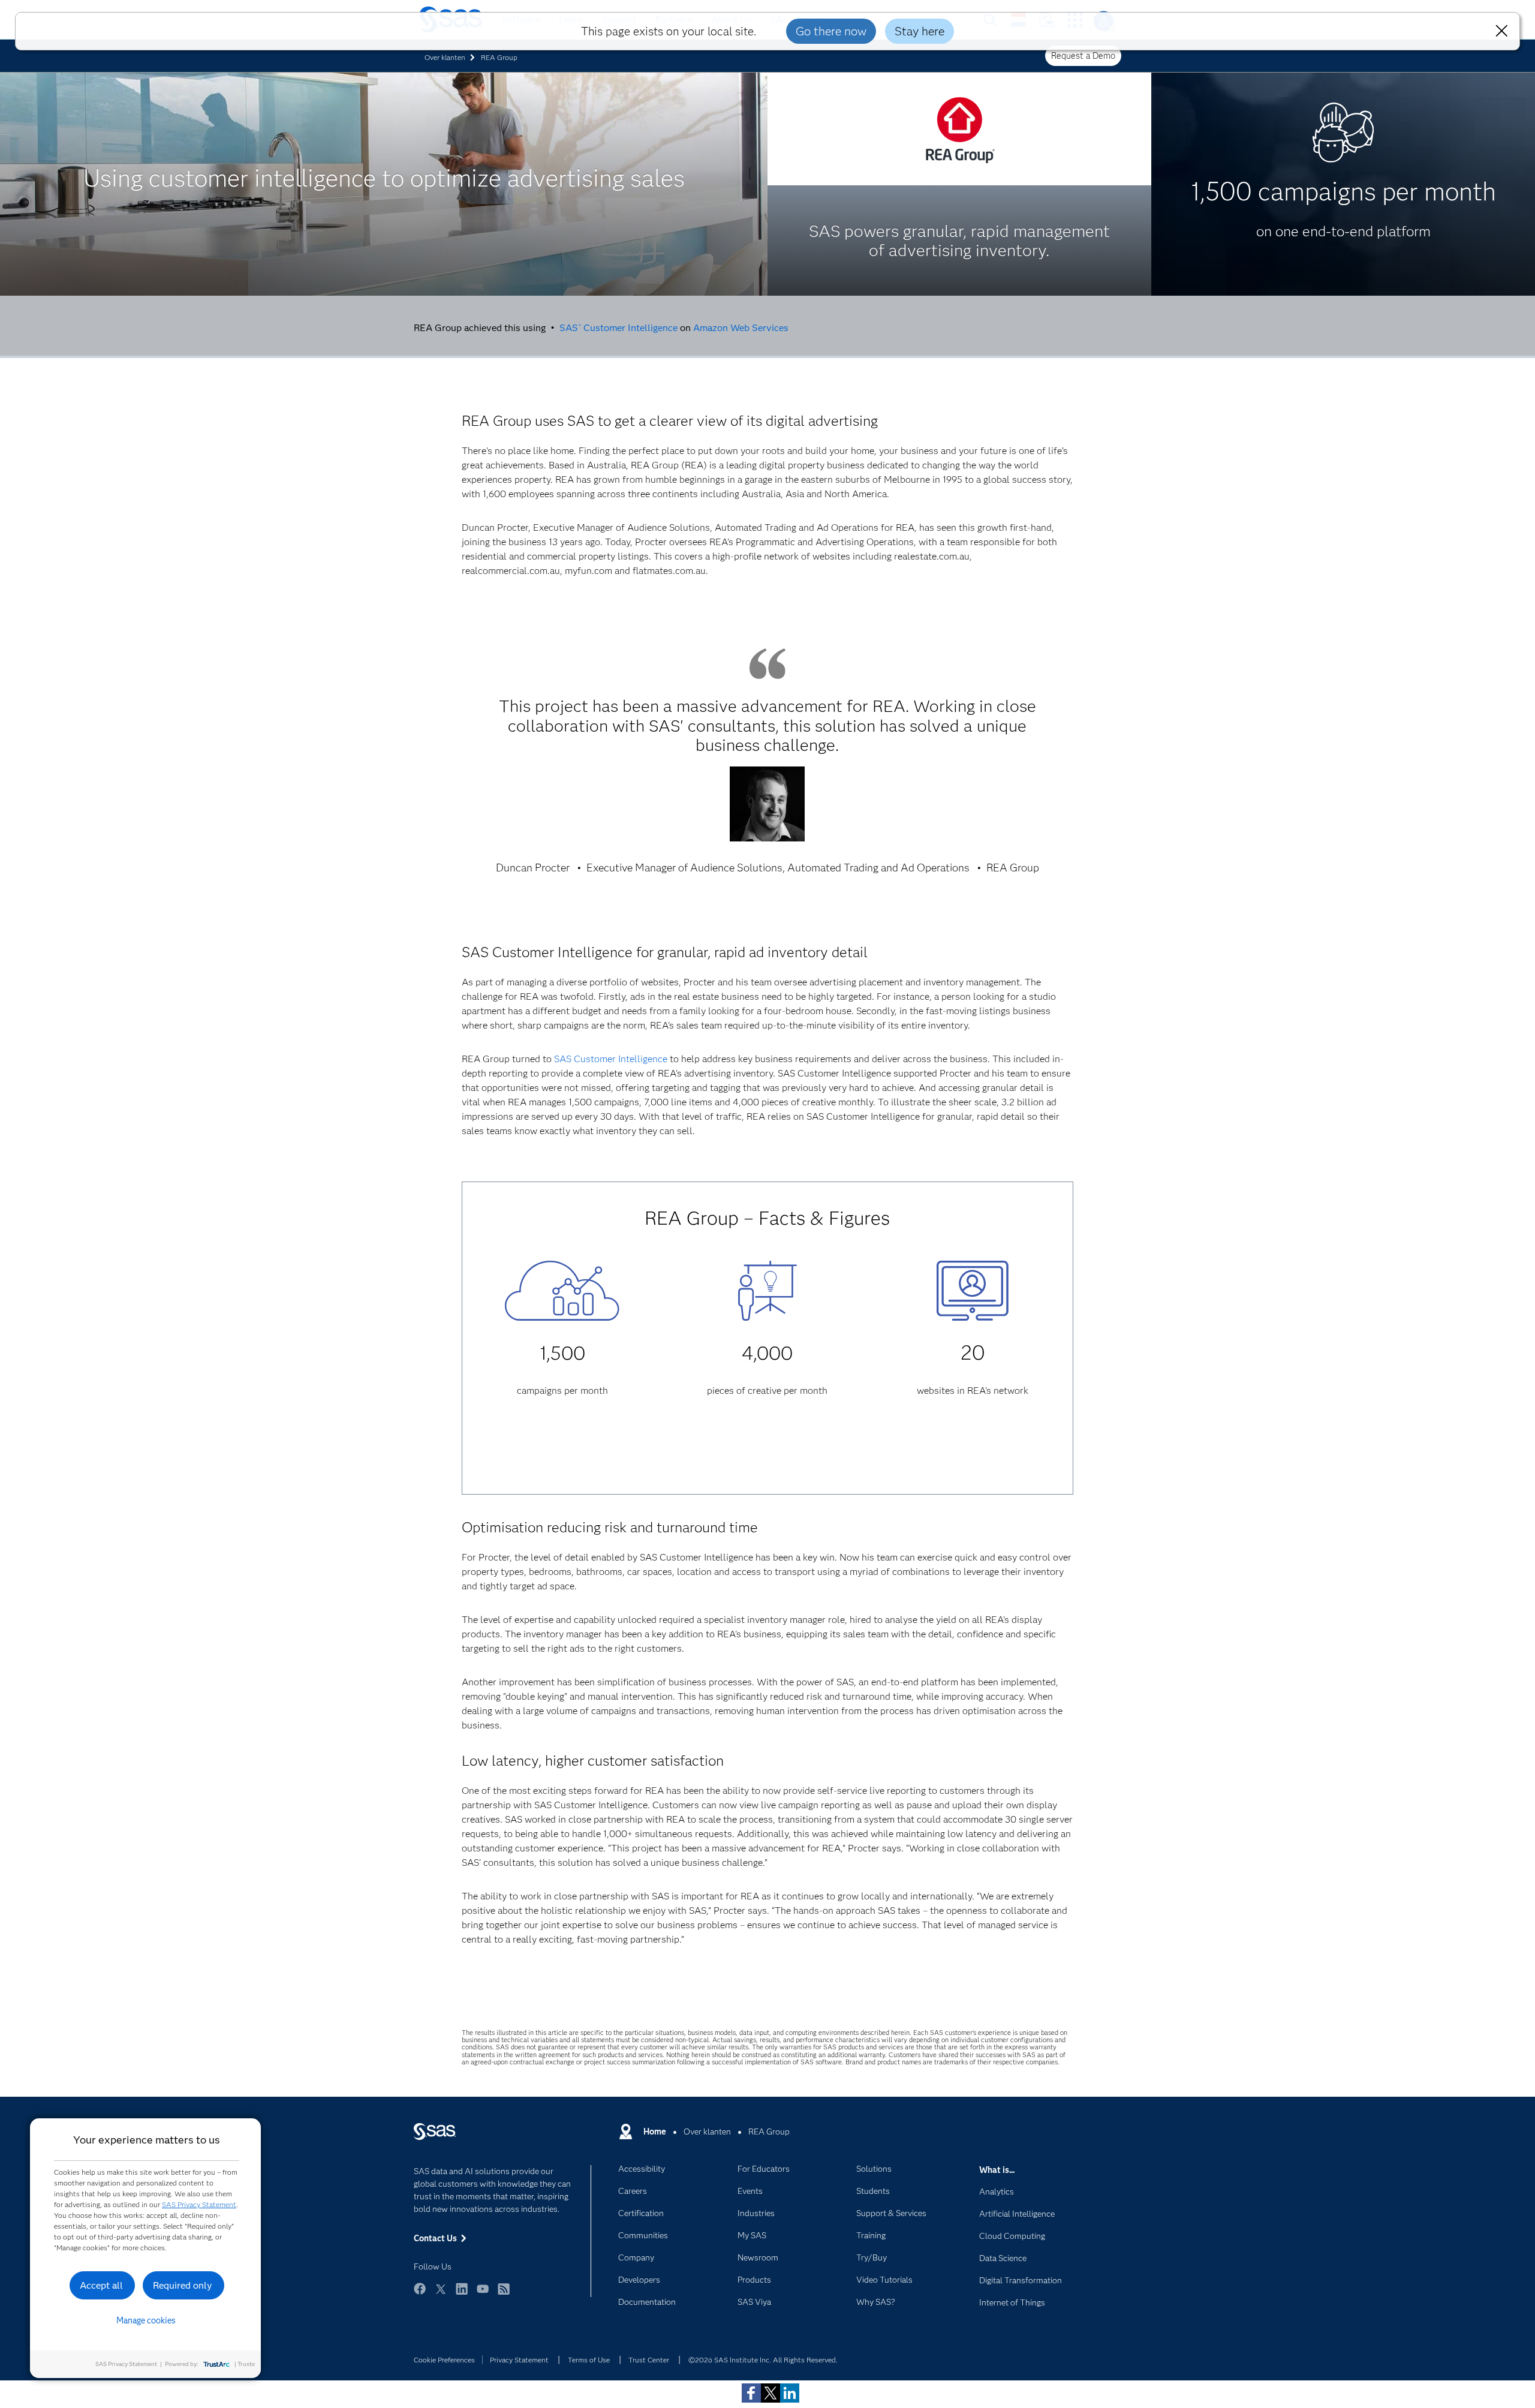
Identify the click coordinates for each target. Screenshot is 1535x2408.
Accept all (101, 2285)
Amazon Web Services (741, 328)
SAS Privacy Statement (199, 2204)
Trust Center (649, 2360)
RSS (504, 2294)
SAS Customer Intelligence (618, 328)
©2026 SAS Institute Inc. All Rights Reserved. (763, 2360)
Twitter (441, 2294)
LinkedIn (462, 2294)
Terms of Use (589, 2360)
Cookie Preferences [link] (444, 2360)
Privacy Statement (519, 2360)
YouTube (483, 2294)
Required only (183, 2285)
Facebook (420, 2294)
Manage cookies (146, 2320)
